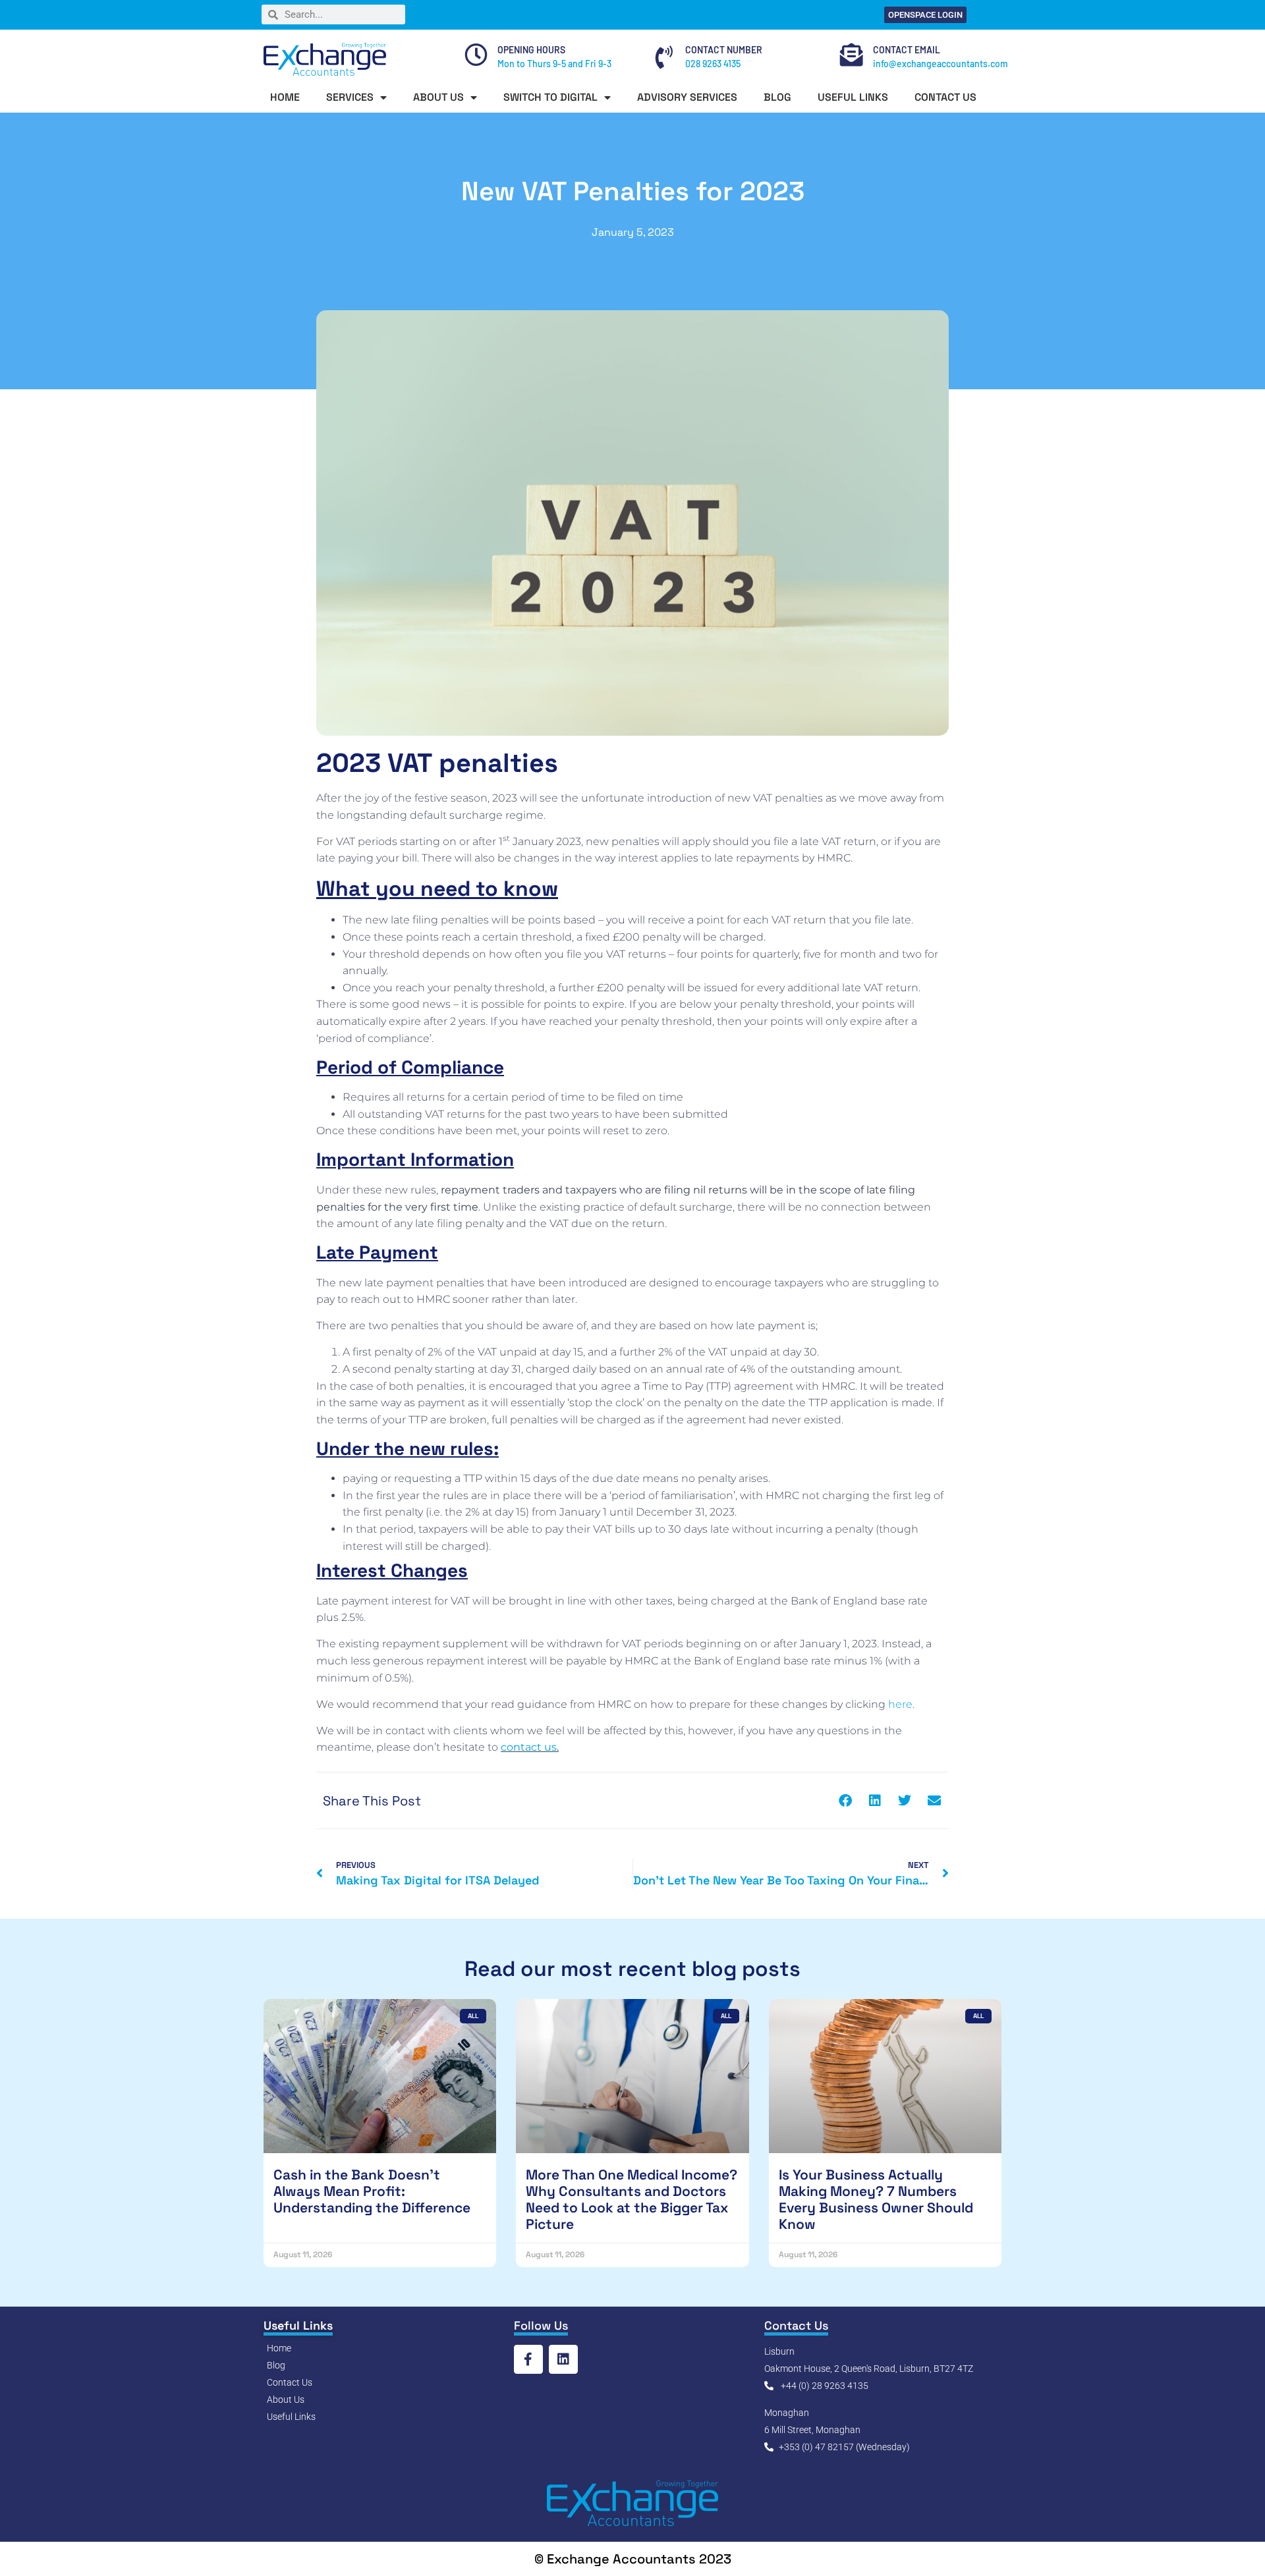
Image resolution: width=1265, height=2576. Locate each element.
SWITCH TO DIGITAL (550, 97)
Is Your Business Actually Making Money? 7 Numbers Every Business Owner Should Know (876, 2200)
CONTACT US (945, 97)
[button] (845, 1800)
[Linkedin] (563, 2359)
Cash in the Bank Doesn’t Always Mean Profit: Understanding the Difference (372, 2191)
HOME (285, 97)
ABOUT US (438, 97)
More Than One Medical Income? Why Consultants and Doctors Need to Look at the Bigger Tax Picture (632, 2200)
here (900, 1704)
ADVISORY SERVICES (687, 97)
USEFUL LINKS (853, 97)
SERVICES (350, 97)
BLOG (777, 97)
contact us (529, 1747)
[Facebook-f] (528, 2359)
